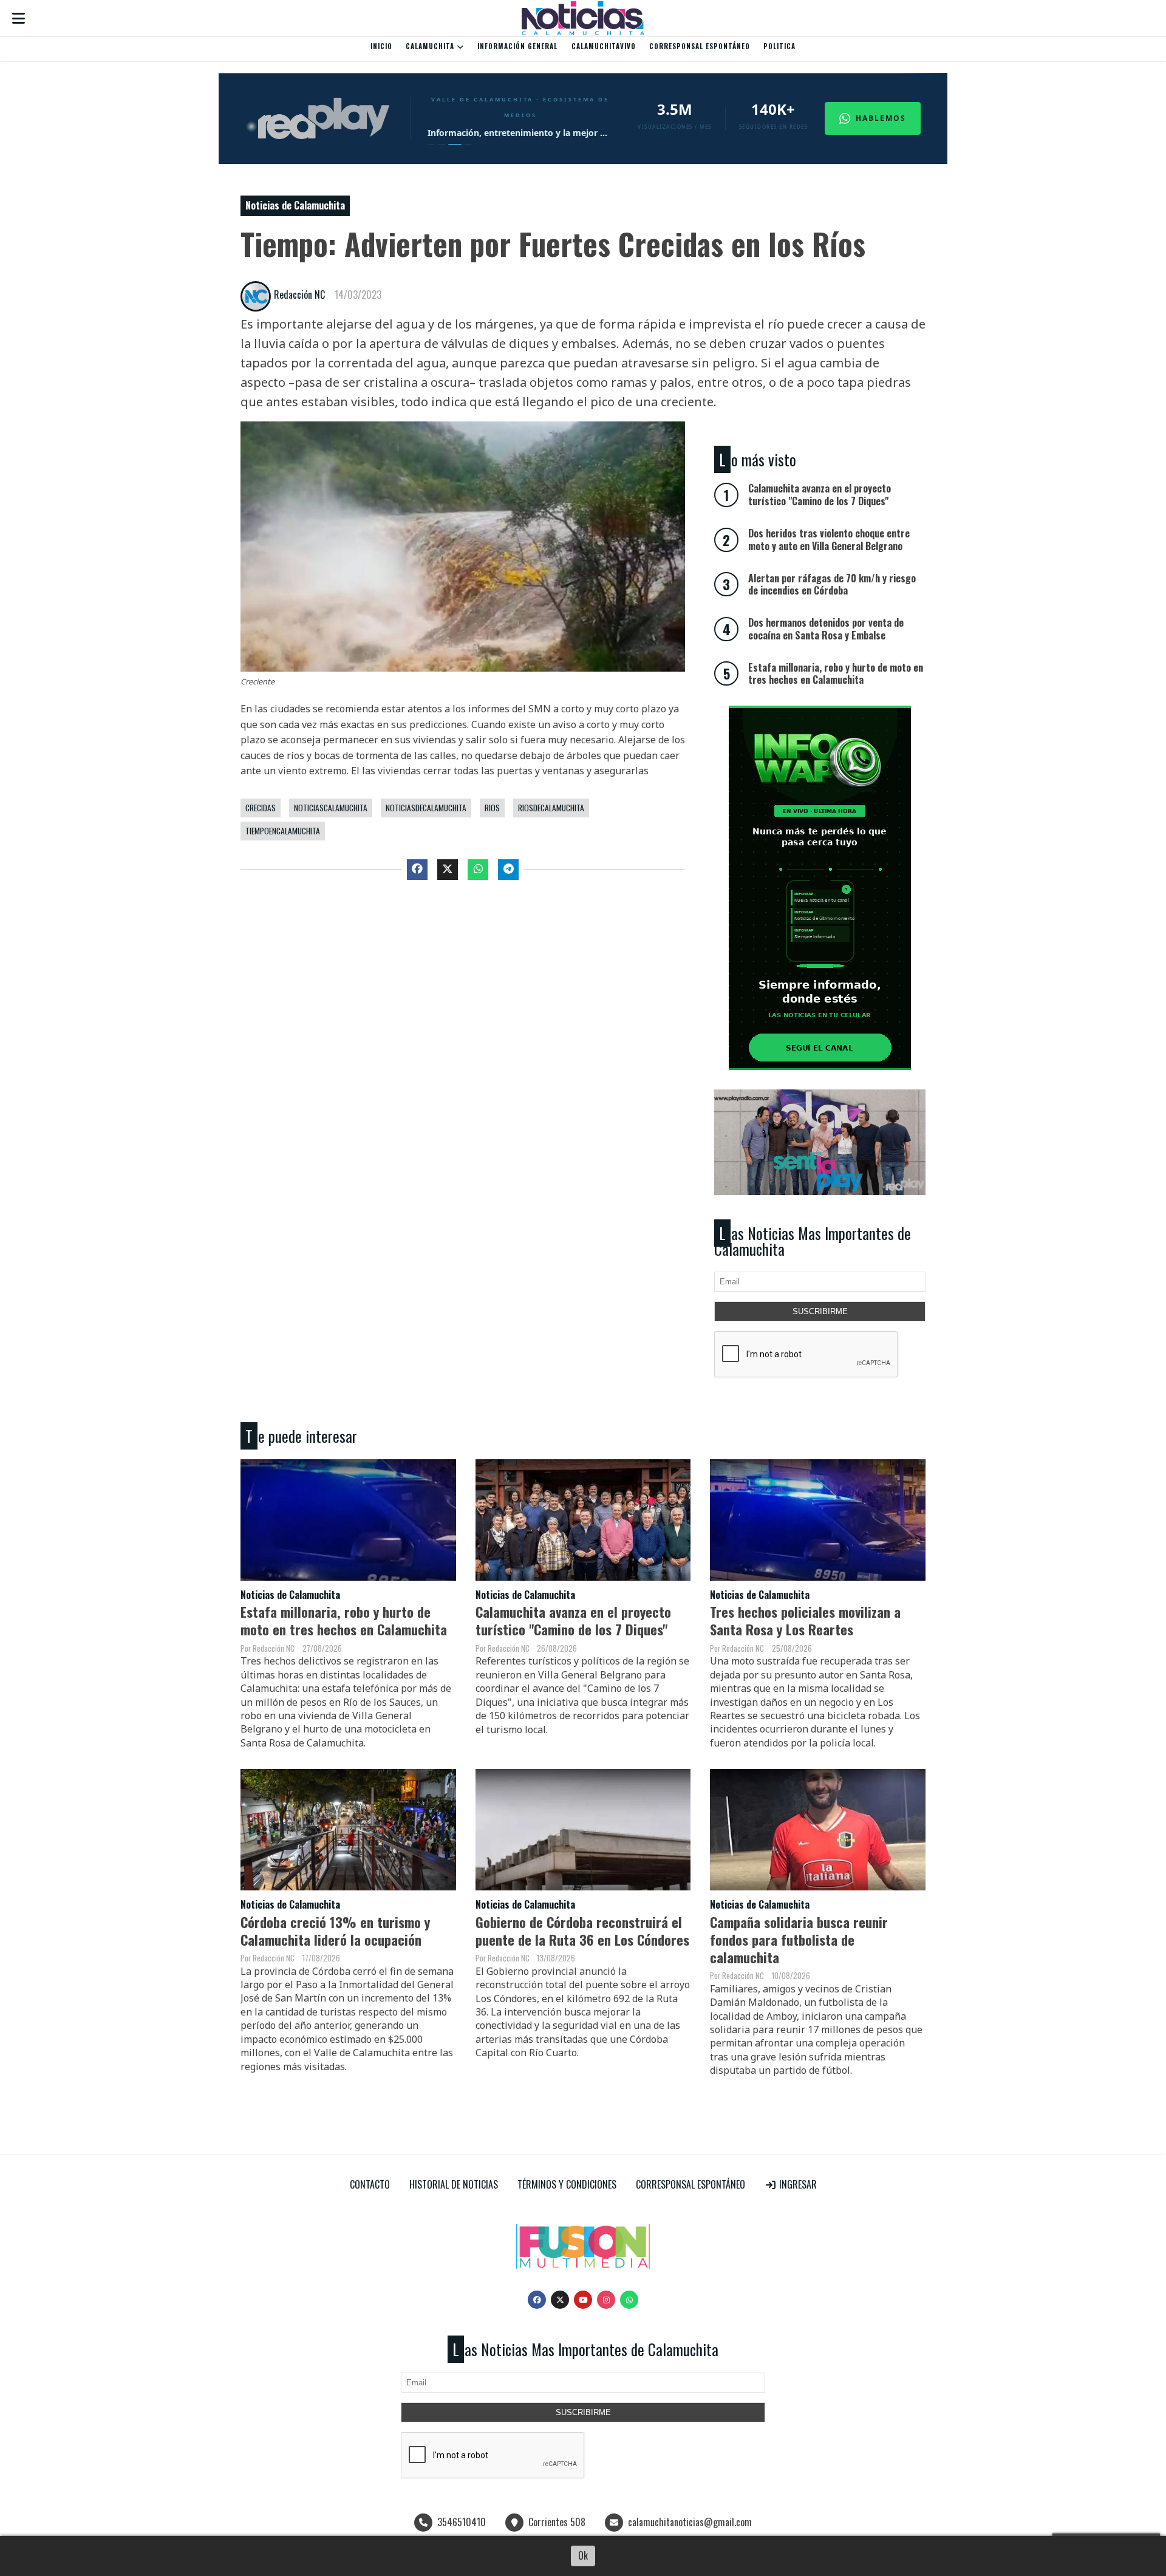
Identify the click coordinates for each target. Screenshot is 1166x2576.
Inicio (381, 46)
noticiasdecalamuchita (426, 808)
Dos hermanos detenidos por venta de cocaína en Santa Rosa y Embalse (826, 629)
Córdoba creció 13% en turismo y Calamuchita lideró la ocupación (335, 1930)
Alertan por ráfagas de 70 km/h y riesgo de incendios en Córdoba (832, 584)
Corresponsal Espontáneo (700, 46)
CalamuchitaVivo (604, 46)
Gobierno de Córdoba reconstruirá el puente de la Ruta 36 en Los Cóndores (582, 1930)
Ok (583, 2555)
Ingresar (797, 2184)
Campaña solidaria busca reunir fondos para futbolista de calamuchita (799, 1939)
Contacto (370, 2184)
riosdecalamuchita (551, 808)
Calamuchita (431, 46)
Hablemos (881, 118)
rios (492, 808)
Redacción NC (299, 295)
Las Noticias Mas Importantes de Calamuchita (813, 1241)
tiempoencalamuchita (283, 831)
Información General (517, 46)
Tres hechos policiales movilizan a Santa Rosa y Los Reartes (805, 1620)
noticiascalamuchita (331, 808)
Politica (779, 46)
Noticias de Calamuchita (295, 205)
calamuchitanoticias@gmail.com (690, 2522)
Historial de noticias (454, 2184)
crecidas (261, 808)
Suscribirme (820, 1311)
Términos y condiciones (567, 2184)
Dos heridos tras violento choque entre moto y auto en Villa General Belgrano (829, 540)
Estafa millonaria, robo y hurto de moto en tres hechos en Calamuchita (344, 1620)
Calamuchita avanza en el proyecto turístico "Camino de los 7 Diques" (573, 1620)
